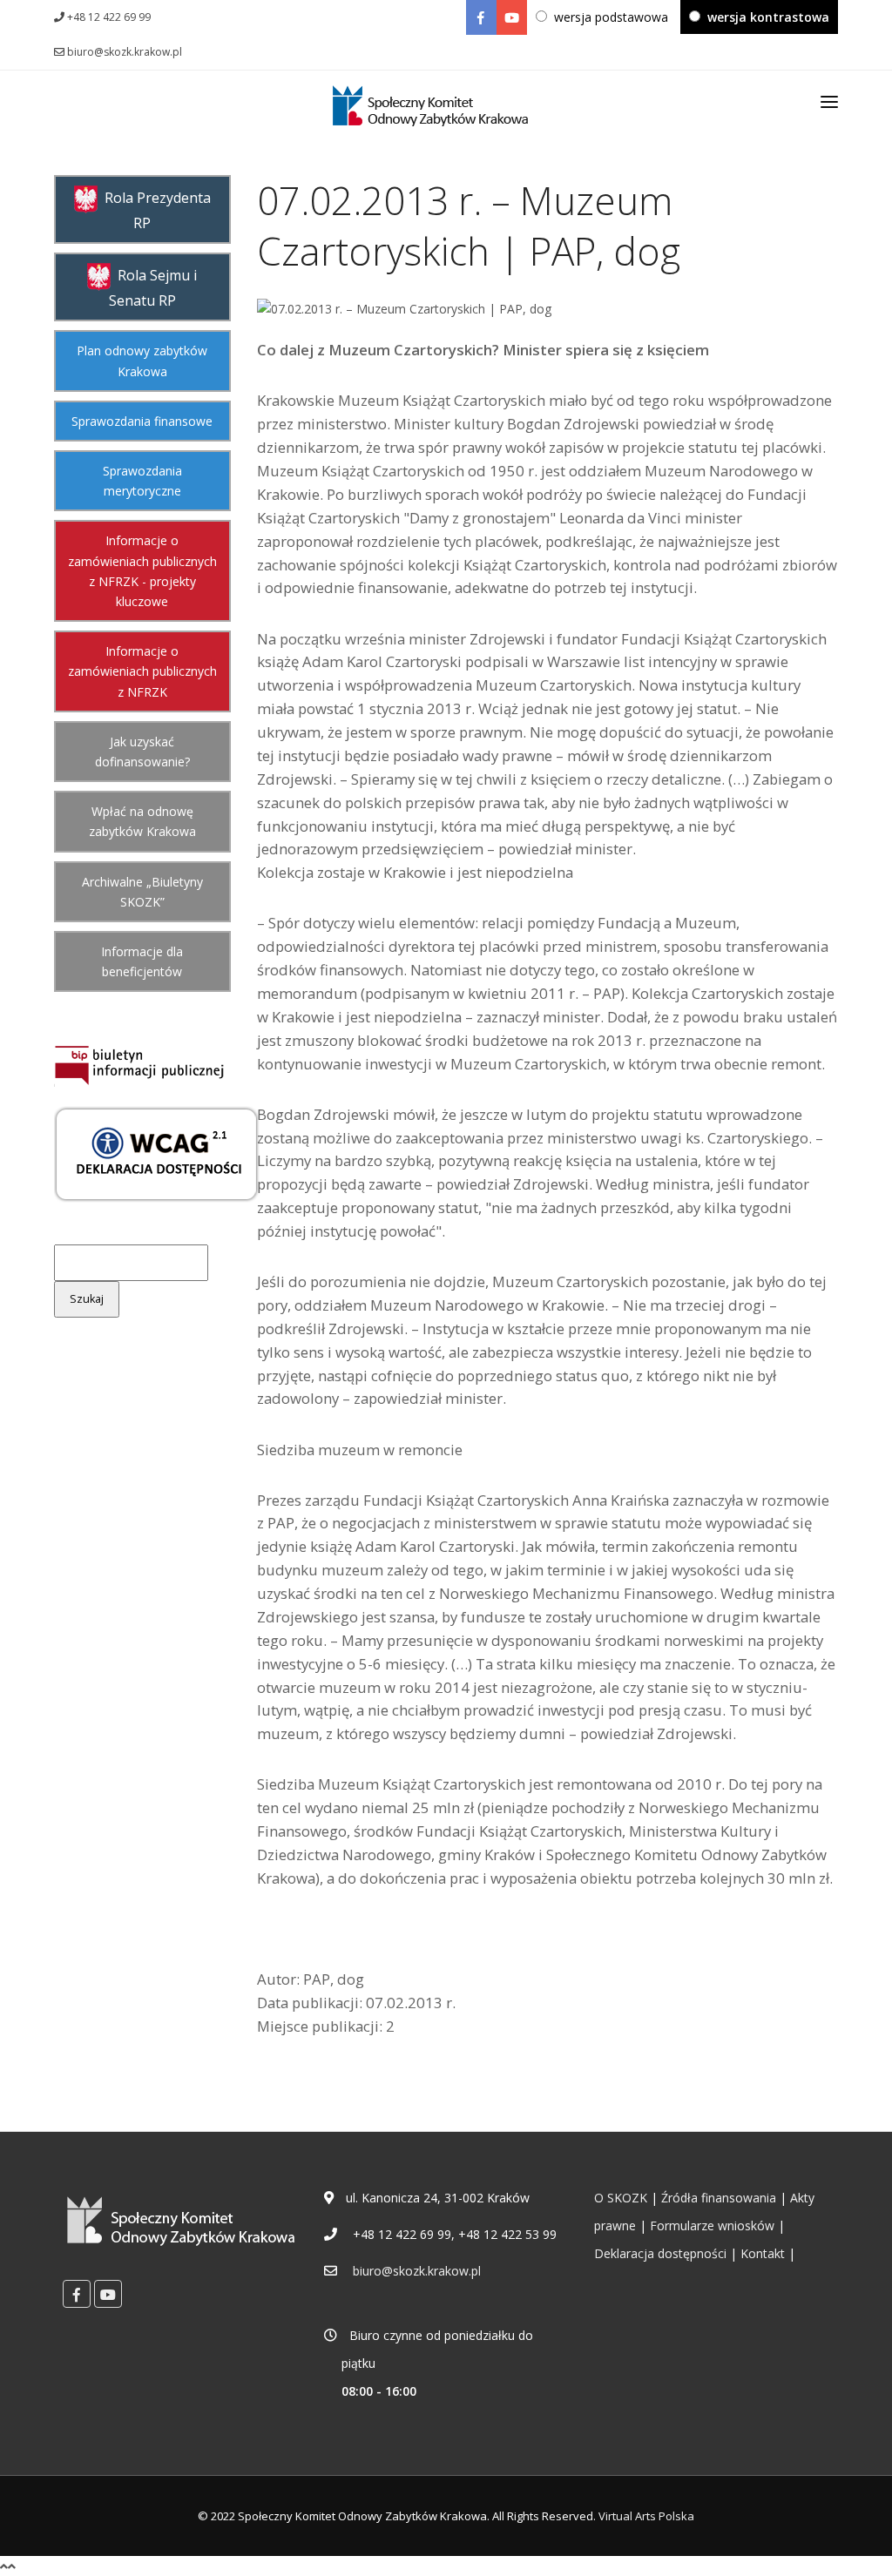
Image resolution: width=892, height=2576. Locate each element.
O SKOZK (621, 2198)
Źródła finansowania (719, 2198)
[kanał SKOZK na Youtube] (512, 17)
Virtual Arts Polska (646, 2516)
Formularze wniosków (712, 2225)
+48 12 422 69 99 (108, 17)
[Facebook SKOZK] (481, 17)
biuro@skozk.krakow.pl (123, 52)
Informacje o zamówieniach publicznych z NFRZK (142, 671)
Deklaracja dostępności (660, 2253)
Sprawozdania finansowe (142, 421)
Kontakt (763, 2253)
